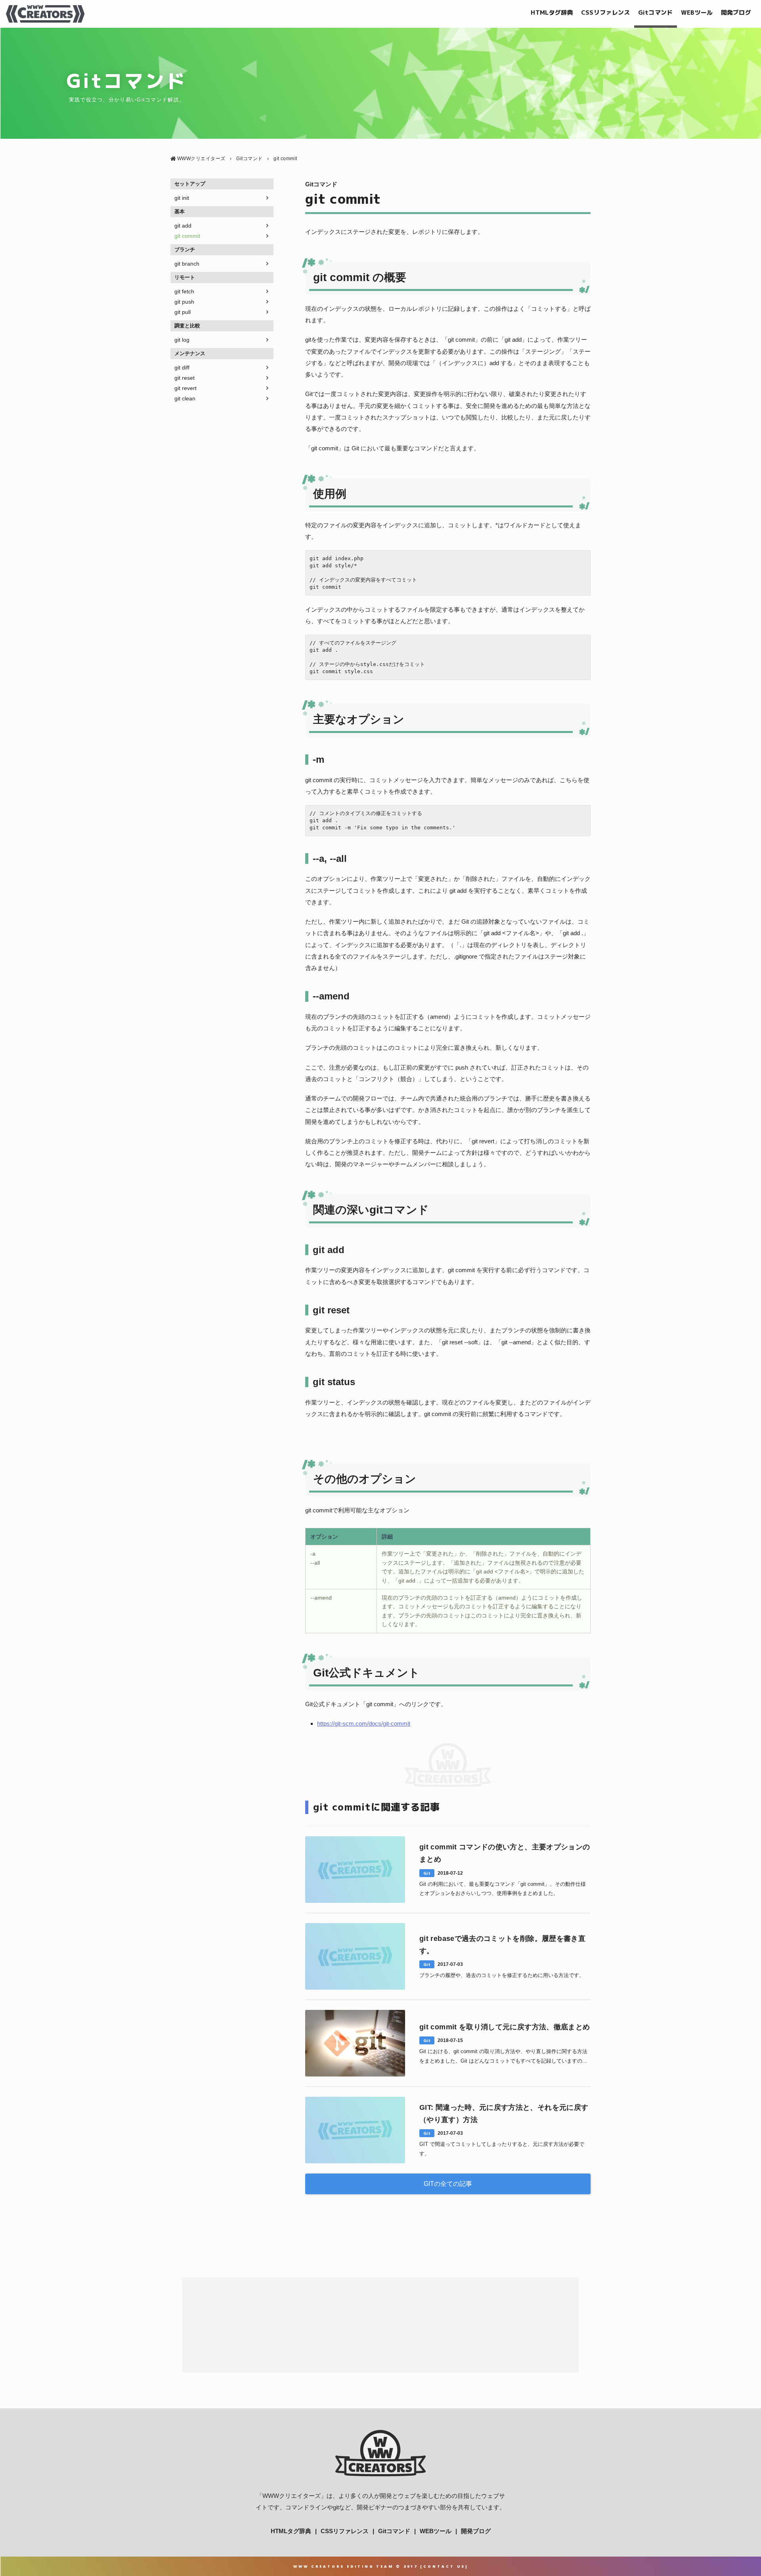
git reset (185, 378)
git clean (185, 398)
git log (182, 340)
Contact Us (444, 2566)
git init (182, 198)
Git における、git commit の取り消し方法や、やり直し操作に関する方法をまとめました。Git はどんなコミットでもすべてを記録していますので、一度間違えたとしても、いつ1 (503, 2057)
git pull (183, 312)
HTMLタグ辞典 (552, 12)
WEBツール (697, 12)
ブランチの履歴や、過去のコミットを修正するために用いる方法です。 (502, 1975)
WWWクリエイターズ (292, 2496)
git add (183, 226)
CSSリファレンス (606, 12)
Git (427, 1873)
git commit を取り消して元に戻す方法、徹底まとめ (505, 2027)
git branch (187, 264)
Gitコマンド (656, 12)
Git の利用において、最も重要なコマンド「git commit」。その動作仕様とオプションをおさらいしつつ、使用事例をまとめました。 (503, 1889)
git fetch (184, 291)
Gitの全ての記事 (448, 2184)
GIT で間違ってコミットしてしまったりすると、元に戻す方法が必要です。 (502, 2149)
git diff (182, 367)
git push (184, 302)
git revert (185, 388)
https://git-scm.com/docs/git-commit (364, 1723)
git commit (187, 236)
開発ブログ (736, 12)
